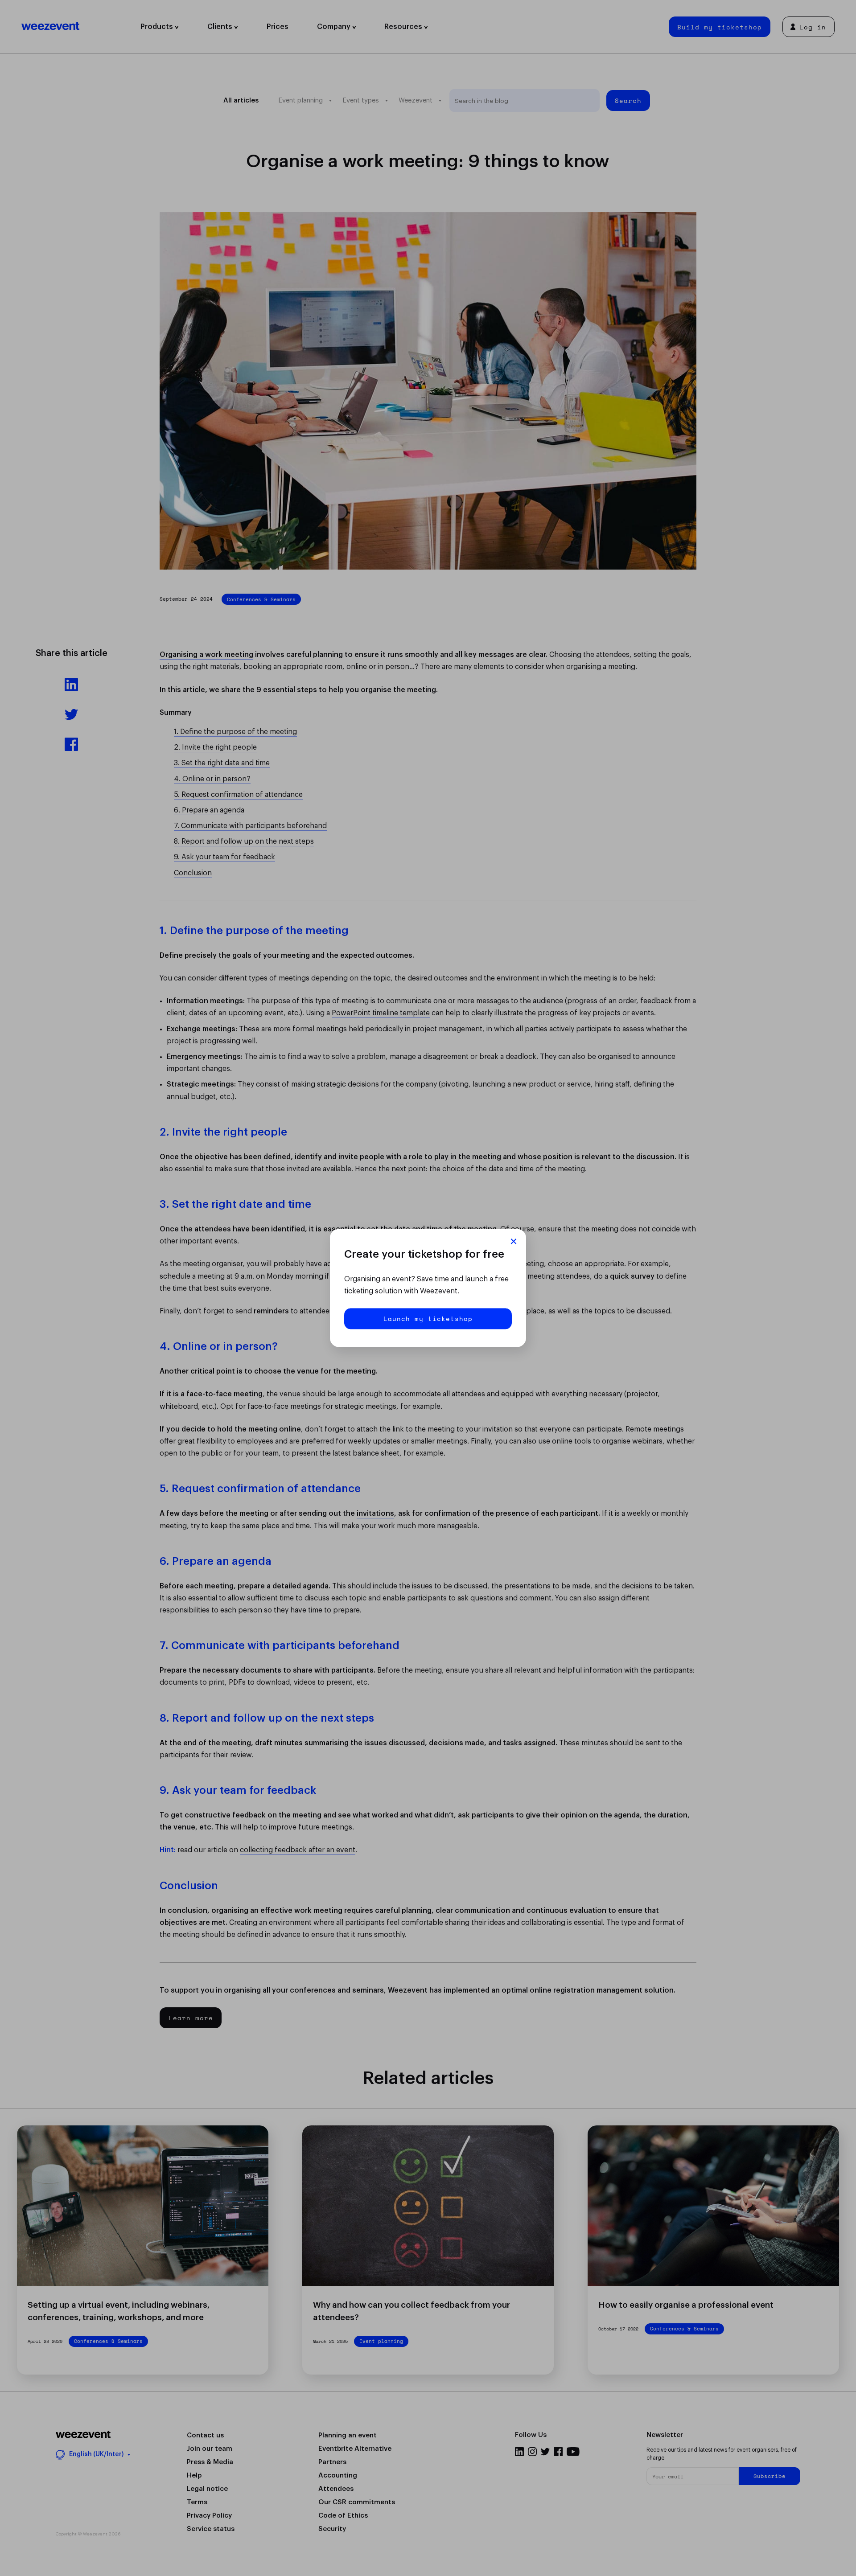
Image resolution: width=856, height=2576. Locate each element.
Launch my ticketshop (428, 1319)
